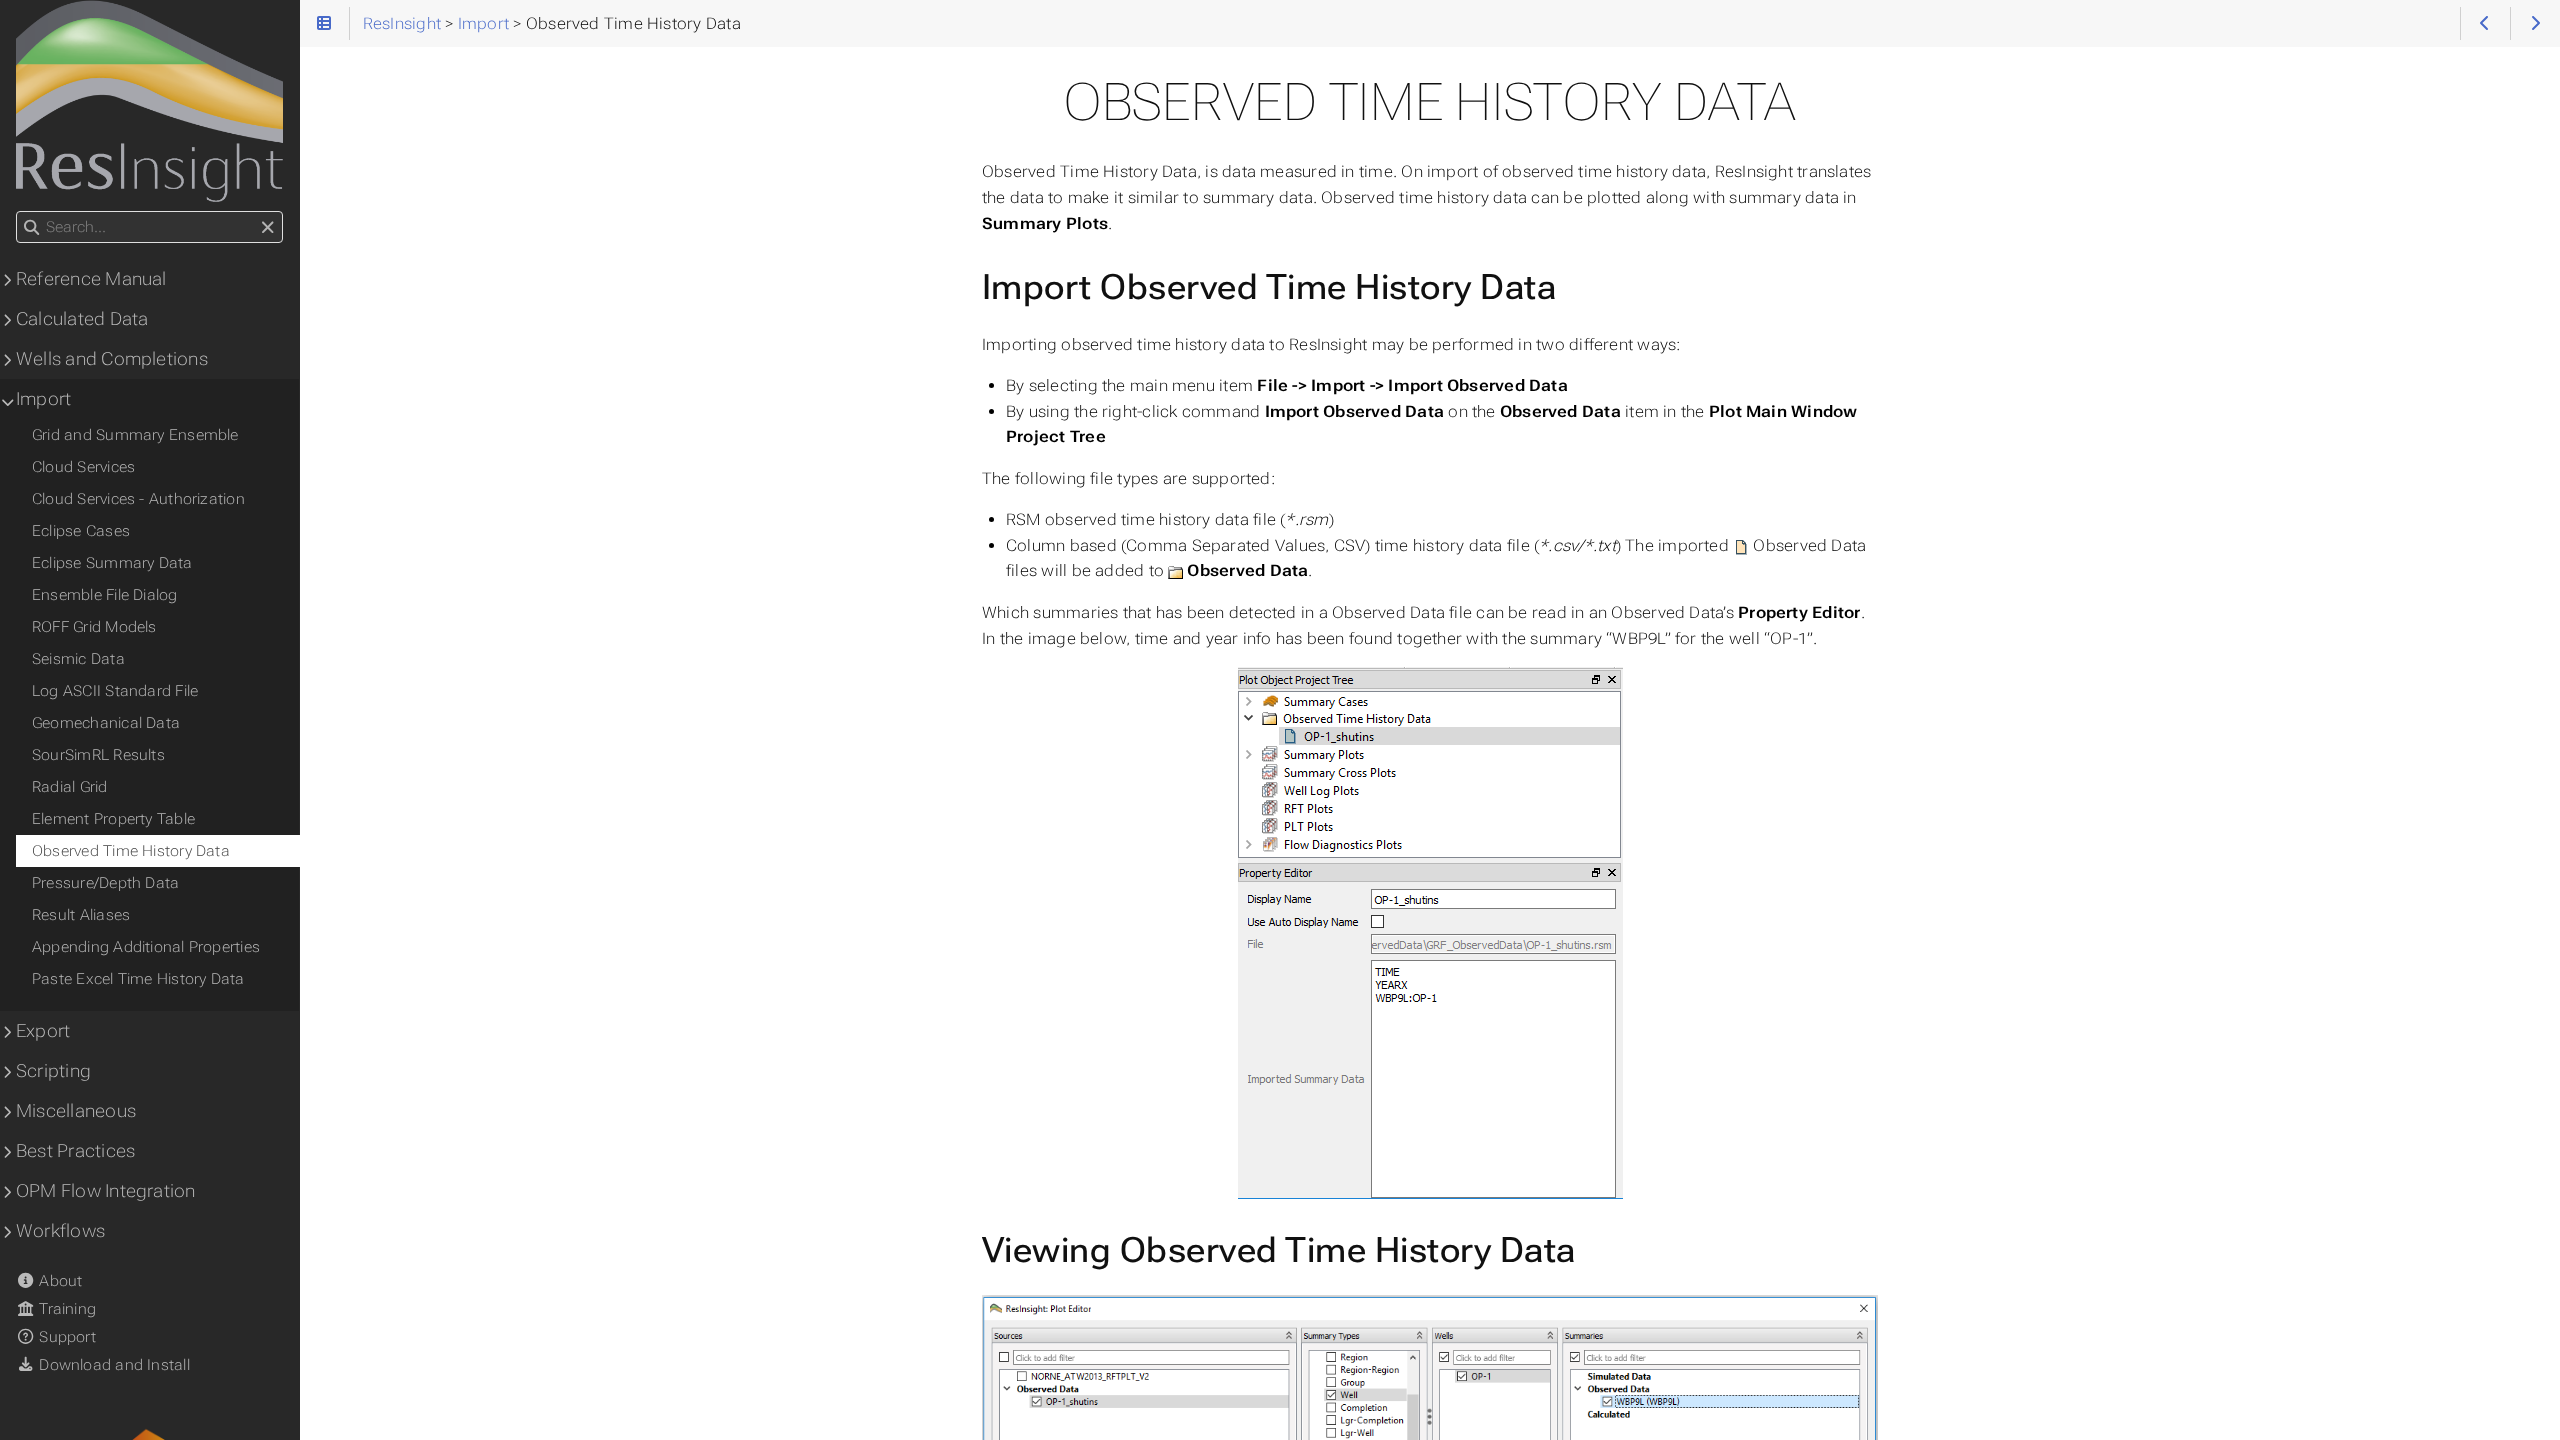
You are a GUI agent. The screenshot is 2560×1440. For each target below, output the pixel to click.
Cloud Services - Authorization (138, 499)
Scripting (53, 1071)
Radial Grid (70, 787)
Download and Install (112, 1365)
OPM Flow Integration (106, 1191)
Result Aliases (81, 915)
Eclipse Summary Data (112, 563)
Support (65, 1337)
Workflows (60, 1231)
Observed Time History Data (131, 851)
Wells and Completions (112, 359)
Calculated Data (82, 319)
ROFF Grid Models (94, 627)
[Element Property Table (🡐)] (2485, 23)
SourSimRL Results (98, 755)
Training (65, 1309)
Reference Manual (91, 279)
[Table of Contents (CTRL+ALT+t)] (324, 23)
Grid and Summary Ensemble (135, 435)
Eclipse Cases (81, 531)
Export (43, 1031)
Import (43, 399)
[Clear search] (267, 228)
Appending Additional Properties (146, 947)
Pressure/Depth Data (105, 883)
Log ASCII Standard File (115, 691)
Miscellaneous (76, 1111)
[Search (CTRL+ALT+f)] (31, 228)
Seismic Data (78, 659)
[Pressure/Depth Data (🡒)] (2535, 23)
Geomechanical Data (106, 723)
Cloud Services (83, 467)
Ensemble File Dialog (105, 595)
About (58, 1281)
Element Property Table (113, 819)
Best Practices (75, 1151)
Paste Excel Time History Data (138, 979)
